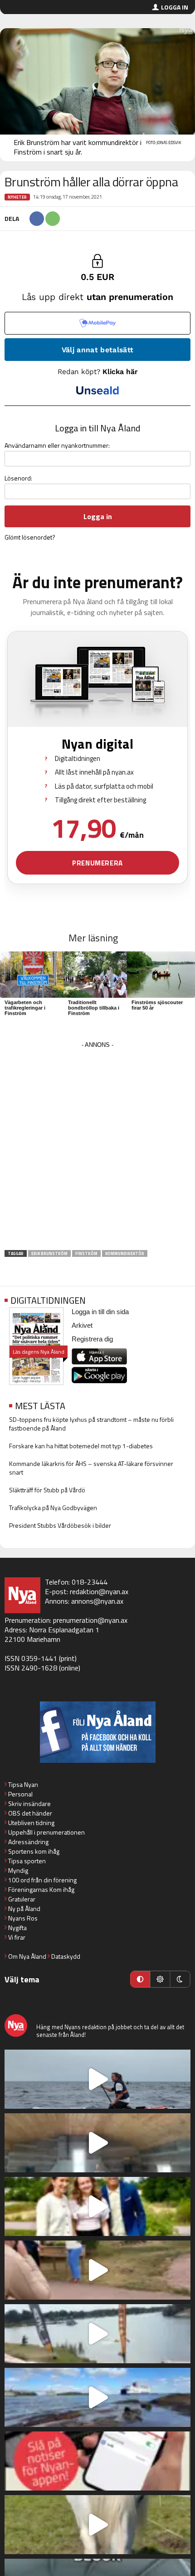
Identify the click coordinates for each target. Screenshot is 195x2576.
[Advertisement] (97, 1149)
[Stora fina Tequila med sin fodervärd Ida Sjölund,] (97, 2525)
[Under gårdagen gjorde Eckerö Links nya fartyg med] (97, 2397)
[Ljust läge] (160, 1979)
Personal (20, 1794)
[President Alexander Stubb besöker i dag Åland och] (97, 2270)
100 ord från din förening (42, 1880)
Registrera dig (92, 1339)
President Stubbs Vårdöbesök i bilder (60, 1525)
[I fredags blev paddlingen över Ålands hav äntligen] (97, 2079)
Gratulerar (22, 1899)
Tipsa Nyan (23, 1784)
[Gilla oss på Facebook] (97, 1732)
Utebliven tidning (31, 1823)
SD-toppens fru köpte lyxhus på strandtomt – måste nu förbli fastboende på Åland (91, 1424)
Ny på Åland (24, 1908)
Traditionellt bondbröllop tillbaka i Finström (94, 1008)
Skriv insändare (29, 1803)
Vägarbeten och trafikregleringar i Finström (25, 1008)
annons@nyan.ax (97, 1601)
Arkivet (82, 1325)
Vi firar (17, 1937)
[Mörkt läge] (180, 1979)
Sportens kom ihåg (34, 1851)
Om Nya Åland (27, 1956)
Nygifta (17, 1928)
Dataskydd (66, 1956)
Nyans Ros (23, 1918)
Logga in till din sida (100, 1312)
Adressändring (28, 1842)
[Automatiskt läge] (140, 1979)
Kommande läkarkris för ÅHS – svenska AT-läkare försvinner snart (91, 1468)
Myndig (18, 1870)
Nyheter (17, 197)
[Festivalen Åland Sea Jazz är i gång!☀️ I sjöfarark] (97, 2143)
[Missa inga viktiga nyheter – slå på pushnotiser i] (97, 2461)
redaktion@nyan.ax (99, 1591)
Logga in (175, 7)
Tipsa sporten (27, 1861)
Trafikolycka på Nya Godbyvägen (53, 1508)
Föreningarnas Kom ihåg (41, 1889)
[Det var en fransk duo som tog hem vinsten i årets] (97, 2334)
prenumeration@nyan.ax (90, 1620)
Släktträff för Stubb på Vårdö (47, 1490)
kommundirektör (125, 1253)
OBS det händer (30, 1813)
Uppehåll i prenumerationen (46, 1832)
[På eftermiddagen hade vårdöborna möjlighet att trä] (97, 2206)
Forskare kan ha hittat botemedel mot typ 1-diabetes (81, 1446)
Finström (86, 1253)
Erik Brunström (49, 1253)
